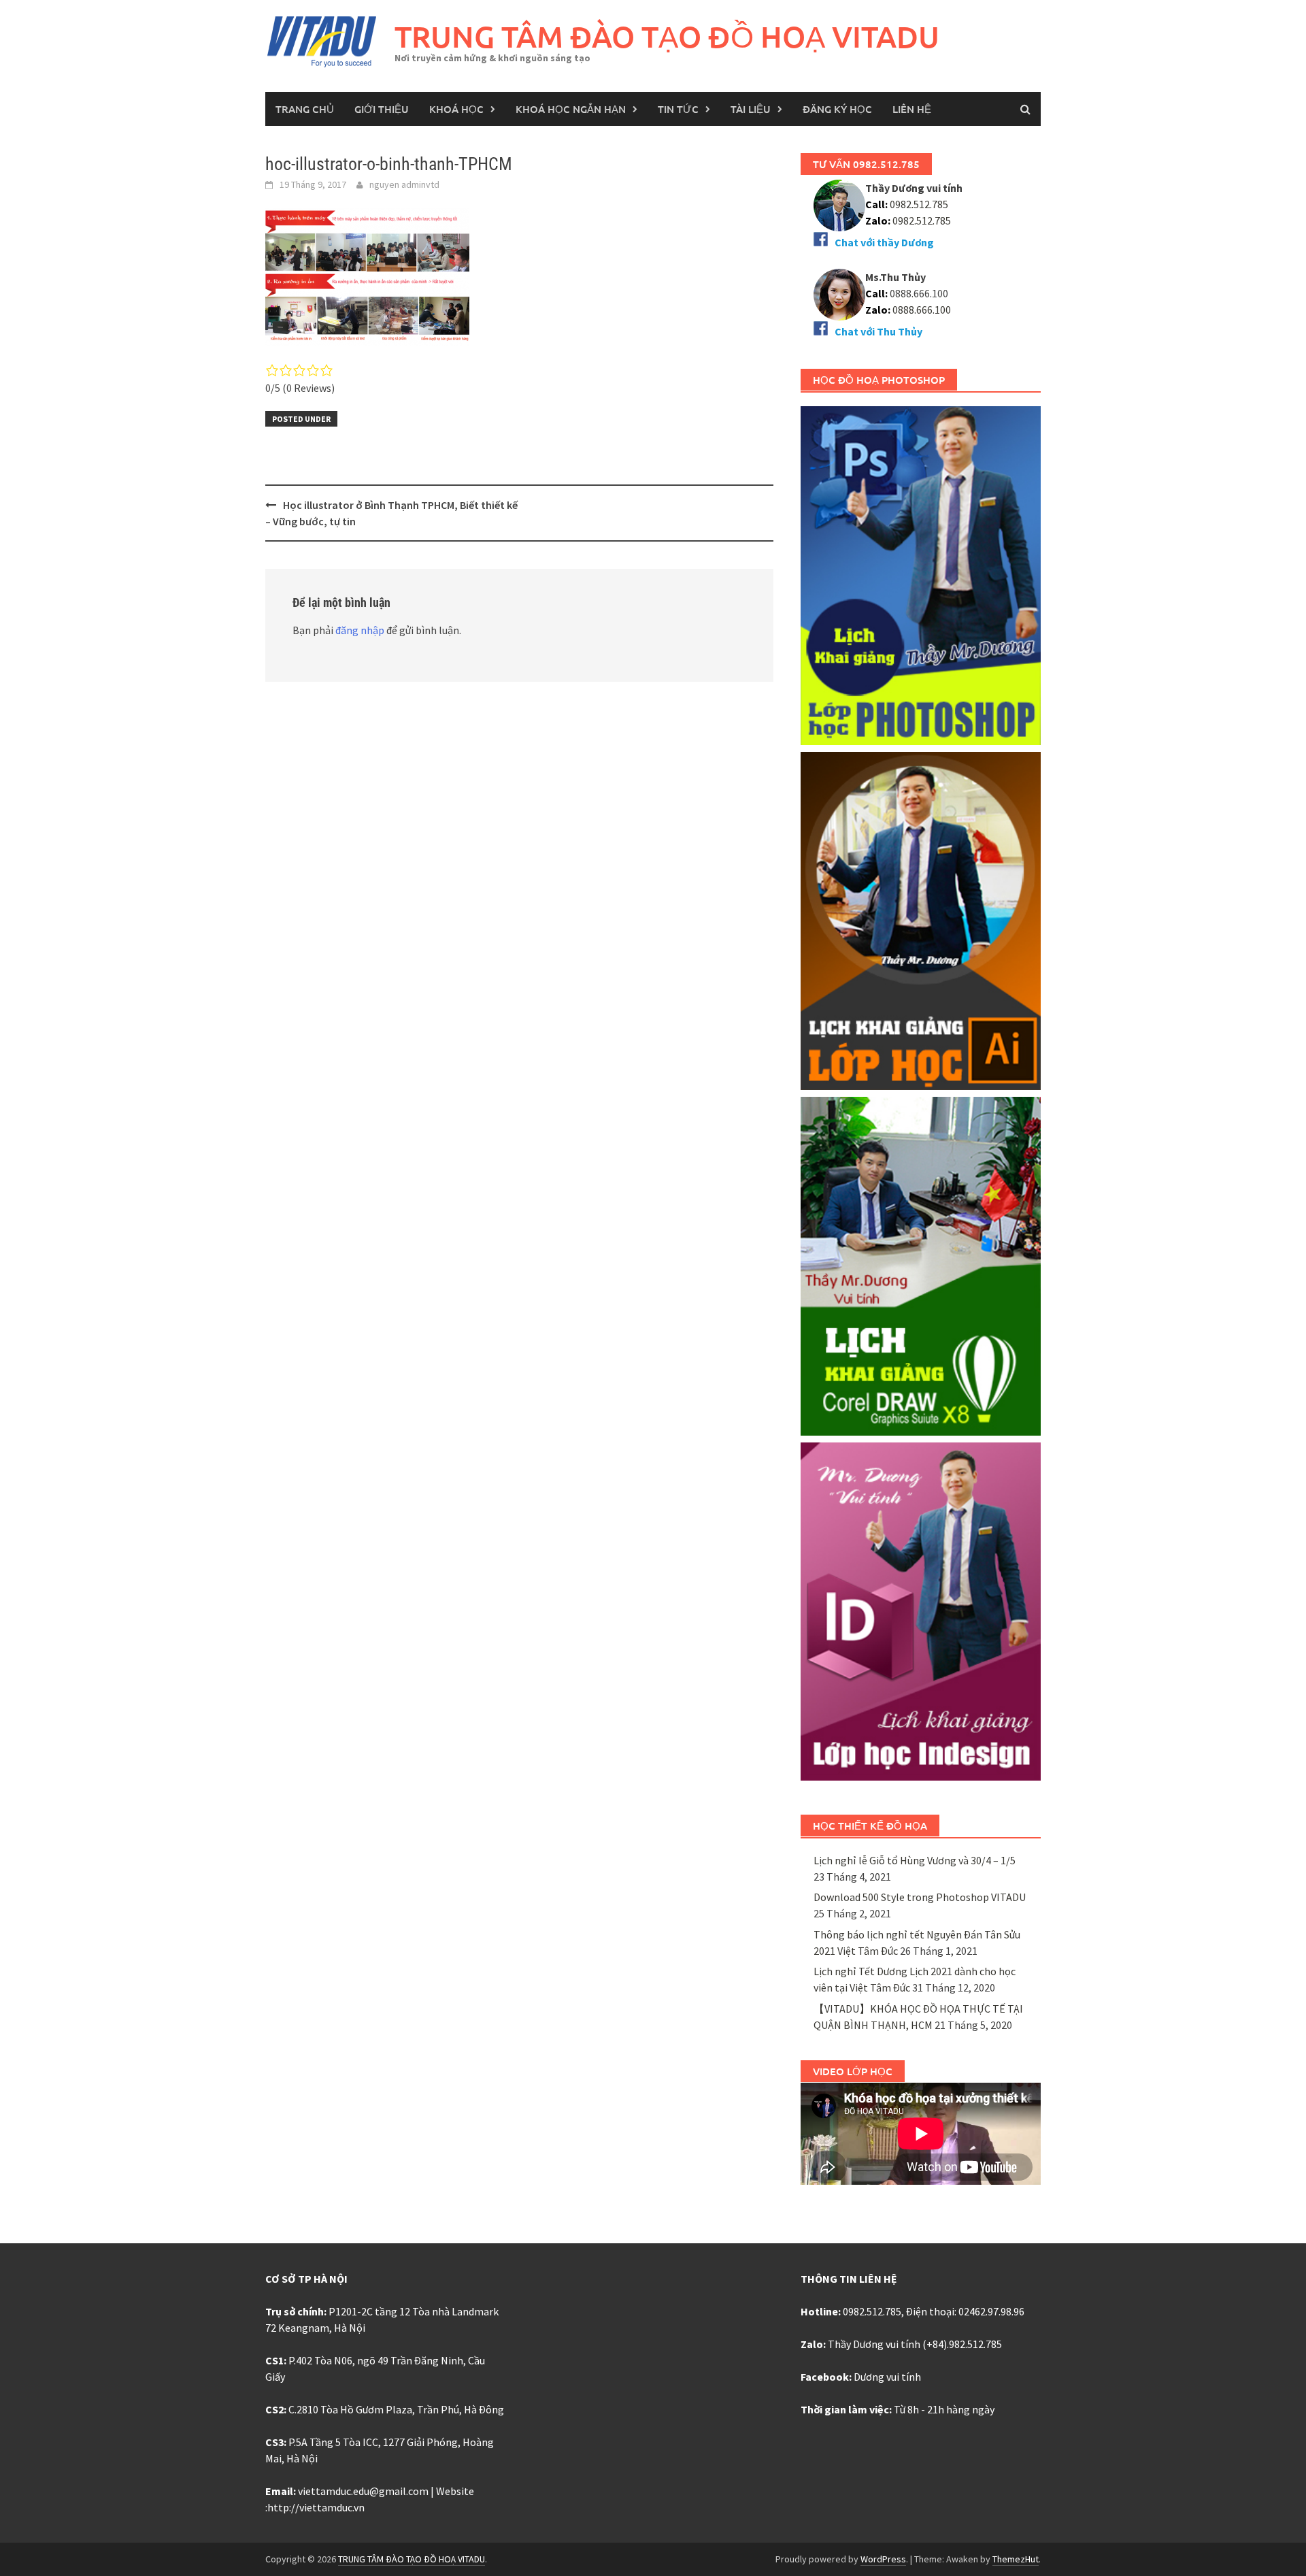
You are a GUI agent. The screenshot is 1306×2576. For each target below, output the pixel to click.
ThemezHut (1016, 2559)
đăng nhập (360, 630)
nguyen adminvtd (404, 184)
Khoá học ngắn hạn (571, 109)
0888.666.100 (922, 310)
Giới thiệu (382, 109)
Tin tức (678, 109)
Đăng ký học (837, 109)
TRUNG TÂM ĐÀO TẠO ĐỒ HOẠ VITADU (667, 36)
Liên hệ (912, 109)
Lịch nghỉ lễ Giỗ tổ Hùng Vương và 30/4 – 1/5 (915, 1860)
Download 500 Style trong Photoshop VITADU (920, 1897)
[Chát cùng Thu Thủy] (839, 293)
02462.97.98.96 (991, 2311)
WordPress (883, 2559)
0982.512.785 (918, 204)
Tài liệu (751, 109)
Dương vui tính (887, 2377)
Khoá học (456, 109)
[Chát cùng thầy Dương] (839, 204)
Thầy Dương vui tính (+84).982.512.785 (915, 2344)
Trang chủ (305, 109)
